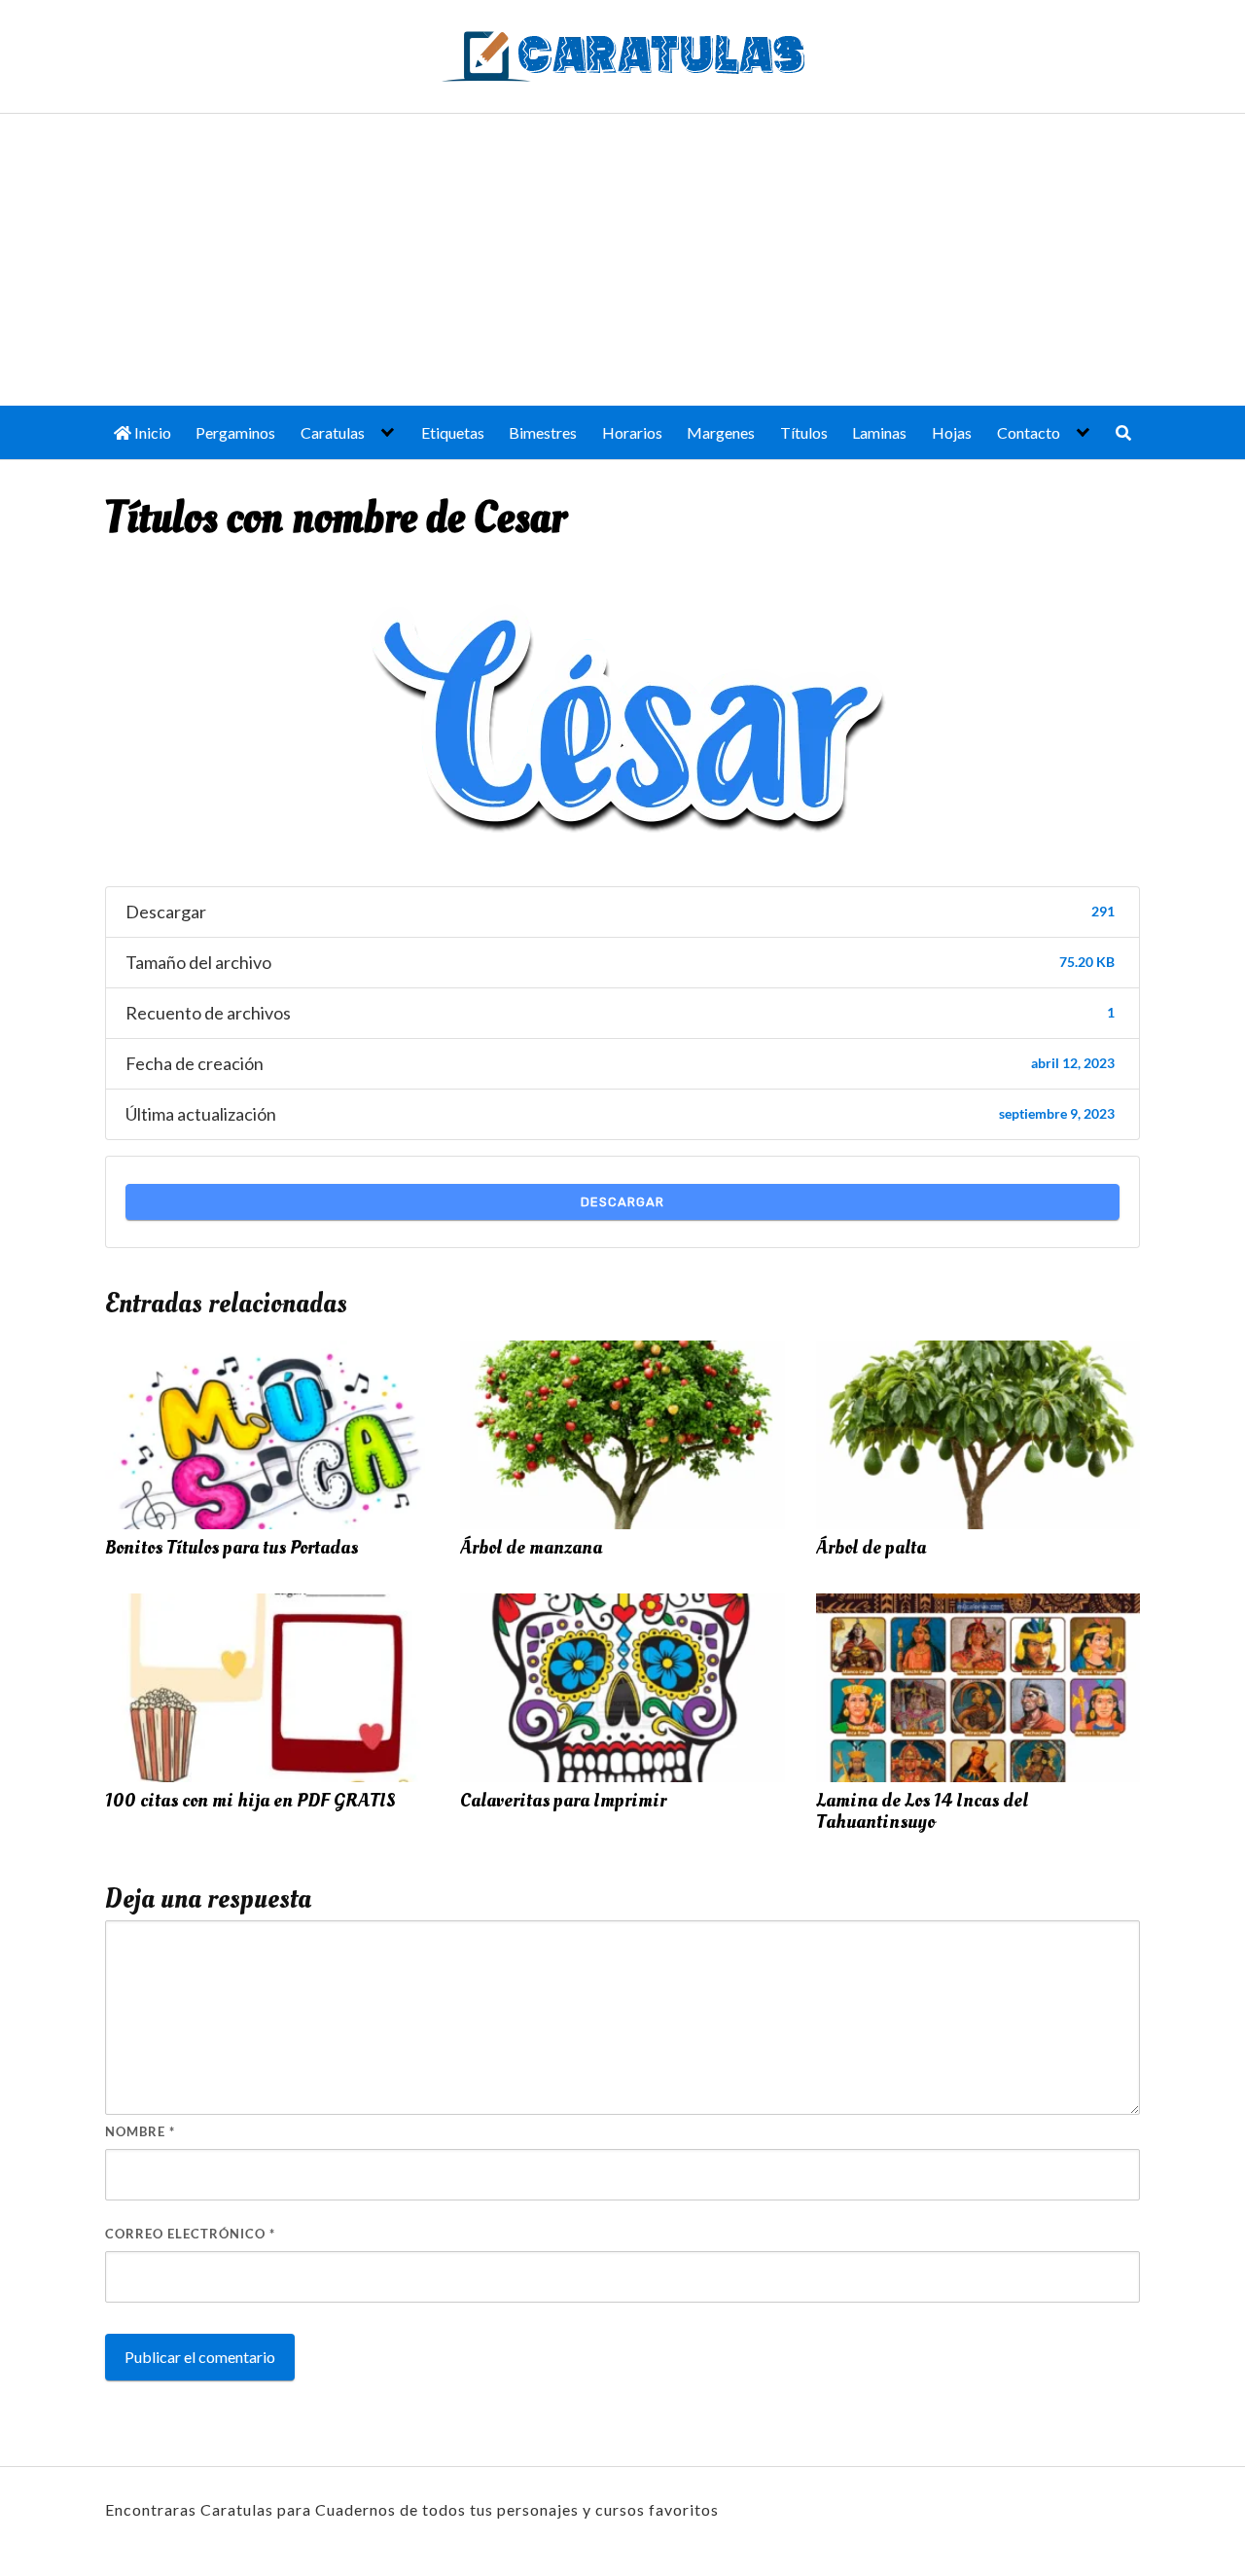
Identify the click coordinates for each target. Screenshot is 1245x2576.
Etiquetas (453, 432)
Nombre (140, 2131)
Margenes (721, 432)
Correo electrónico (190, 2234)
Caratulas (333, 432)
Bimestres (543, 432)
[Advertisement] (622, 260)
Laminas (879, 432)
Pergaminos (235, 432)
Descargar (622, 1202)
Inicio (151, 432)
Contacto (1029, 432)
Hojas (952, 432)
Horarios (632, 432)
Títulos (804, 432)
